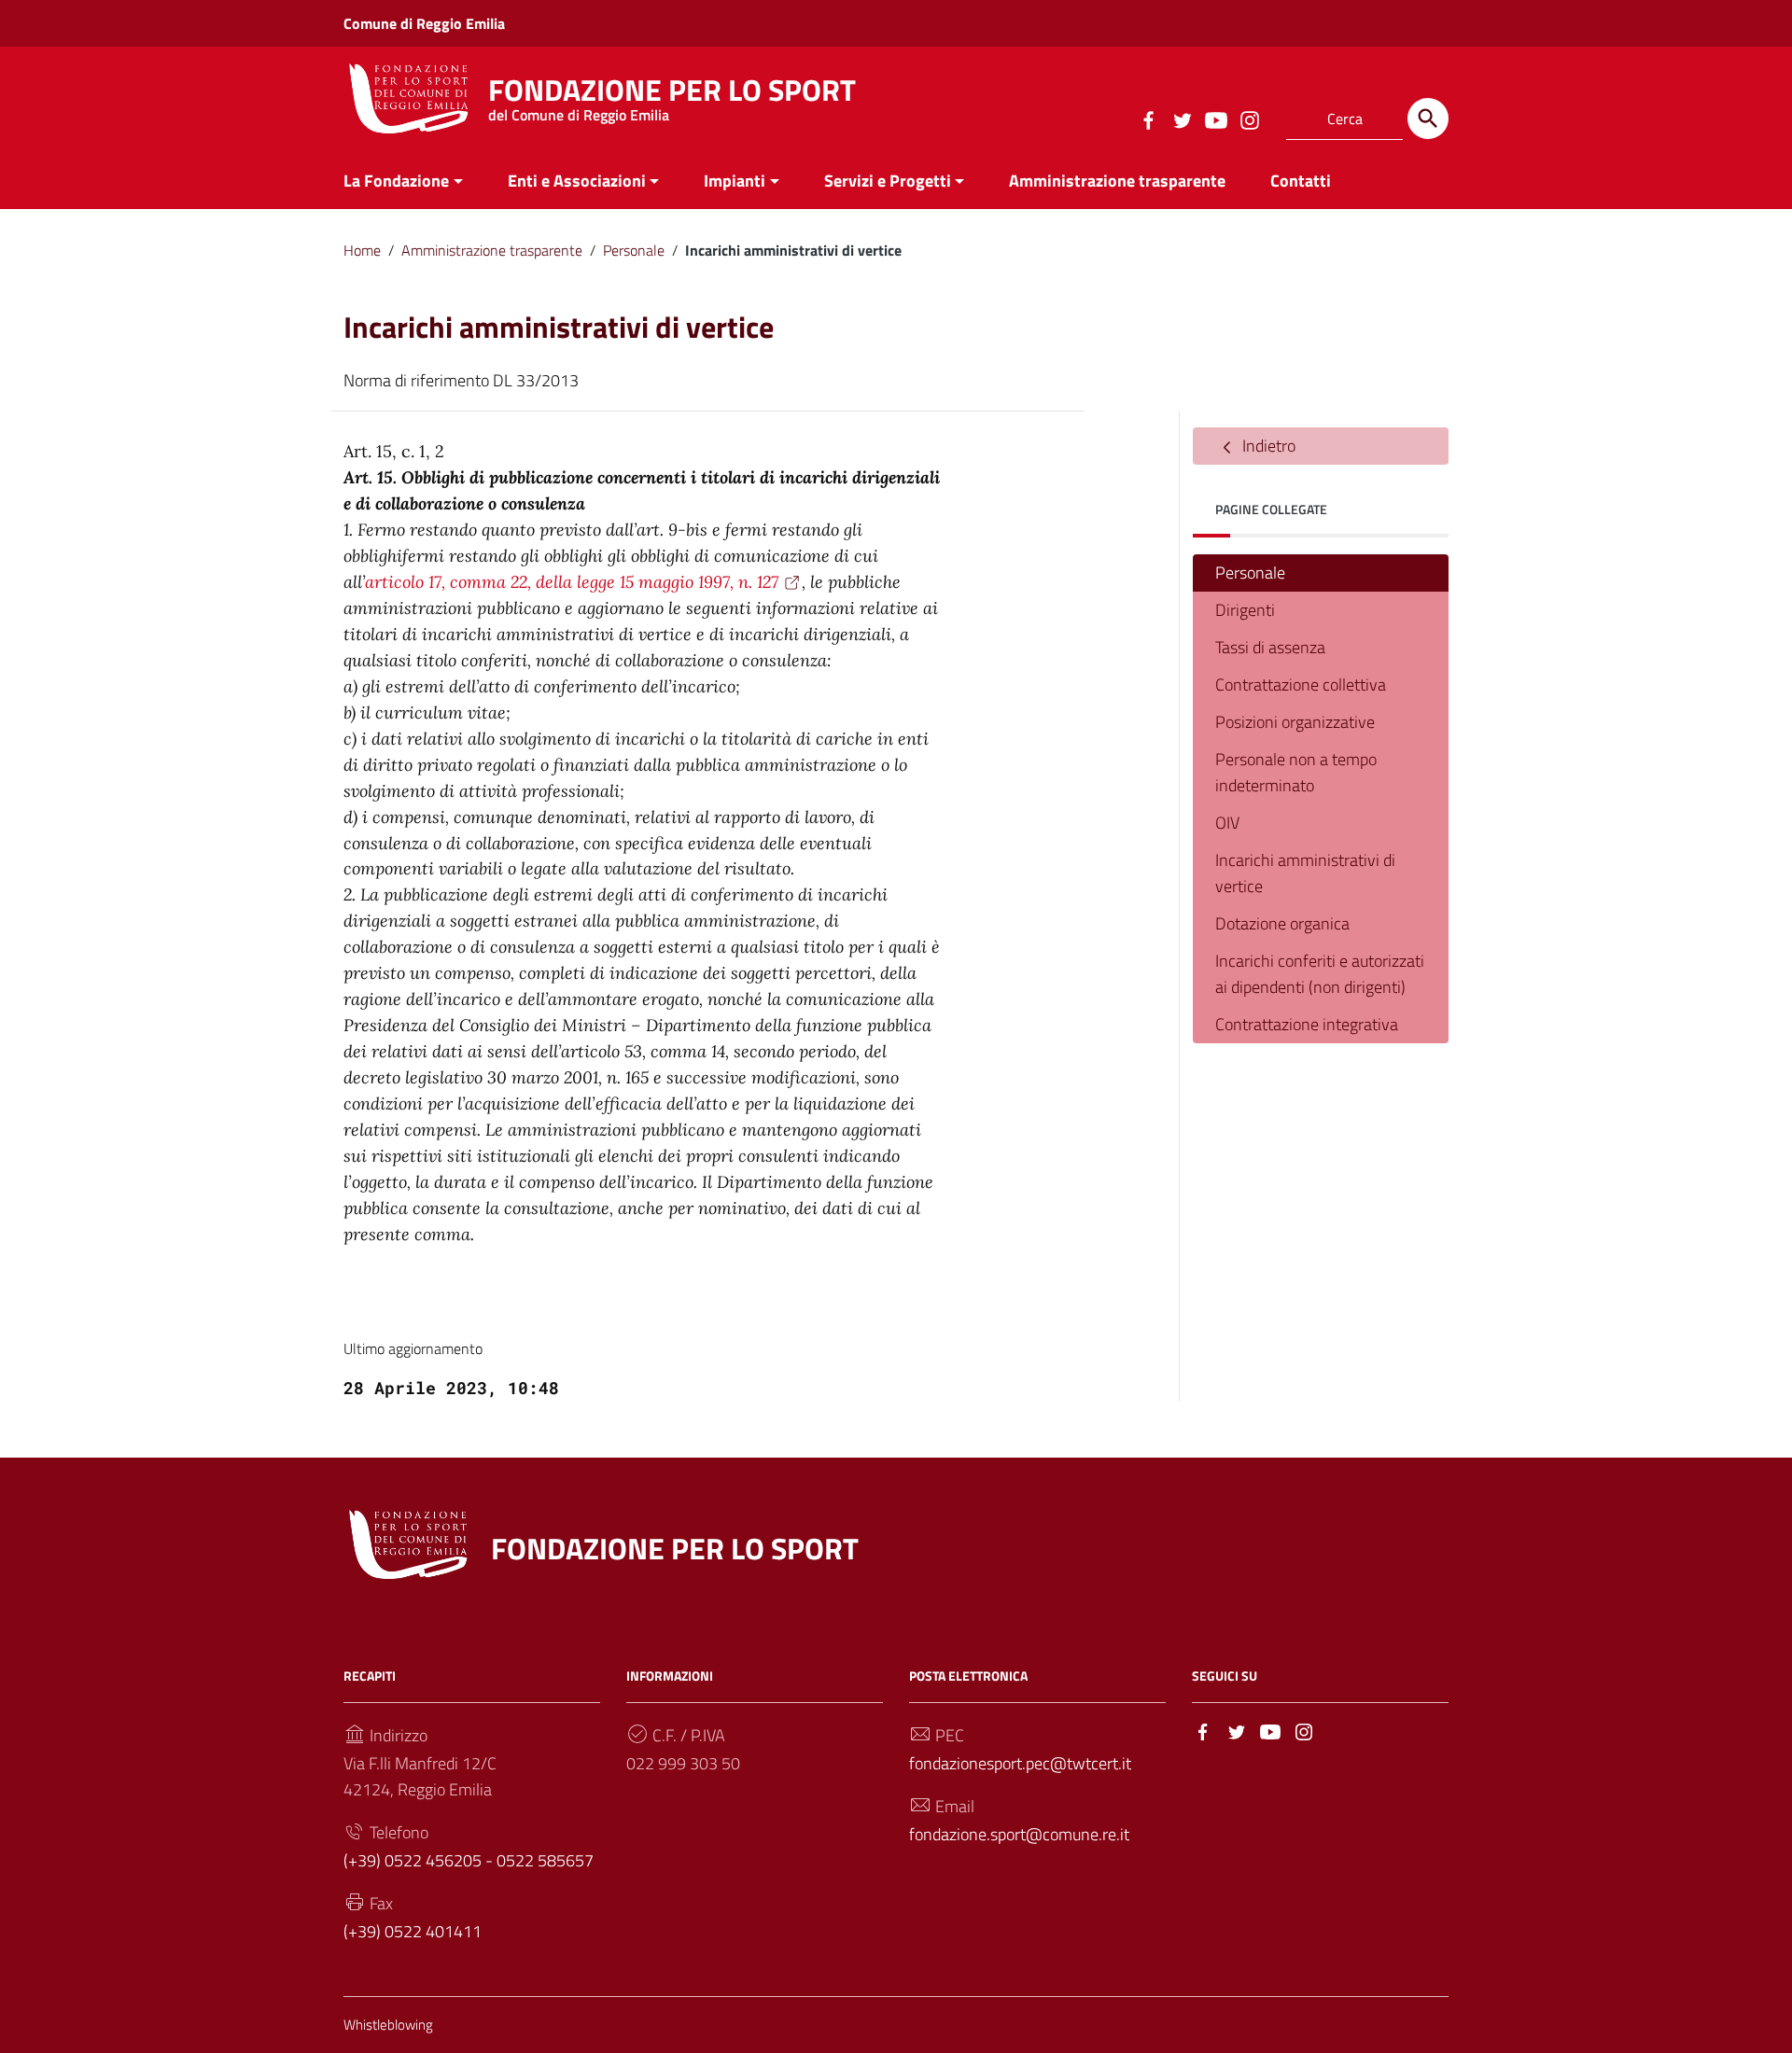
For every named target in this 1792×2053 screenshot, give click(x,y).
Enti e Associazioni (577, 181)
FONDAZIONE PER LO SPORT (672, 95)
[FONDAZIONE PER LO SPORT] (409, 97)
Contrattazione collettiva (1301, 684)
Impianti (735, 181)
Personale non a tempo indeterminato (1296, 772)
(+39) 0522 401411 (413, 1931)
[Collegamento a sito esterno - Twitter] (1182, 119)
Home (362, 250)
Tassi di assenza (1270, 647)
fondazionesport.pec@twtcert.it (1020, 1763)
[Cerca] (1428, 119)
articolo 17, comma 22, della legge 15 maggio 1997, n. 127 (572, 582)
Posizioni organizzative (1295, 722)
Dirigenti (1245, 610)
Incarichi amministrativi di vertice (1305, 873)
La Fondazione (396, 181)
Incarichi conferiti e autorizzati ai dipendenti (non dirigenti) (1320, 974)
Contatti (1301, 181)
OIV (1227, 823)
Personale (634, 250)
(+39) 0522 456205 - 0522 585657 (469, 1860)
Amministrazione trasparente (1117, 181)
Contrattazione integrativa (1307, 1024)
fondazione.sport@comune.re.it (1019, 1834)
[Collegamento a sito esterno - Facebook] (1148, 119)
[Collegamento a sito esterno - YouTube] (1215, 119)
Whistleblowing (388, 2025)
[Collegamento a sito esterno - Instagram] (1249, 119)
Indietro (1267, 446)
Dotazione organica (1282, 923)
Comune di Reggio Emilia (424, 23)
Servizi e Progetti (888, 181)
